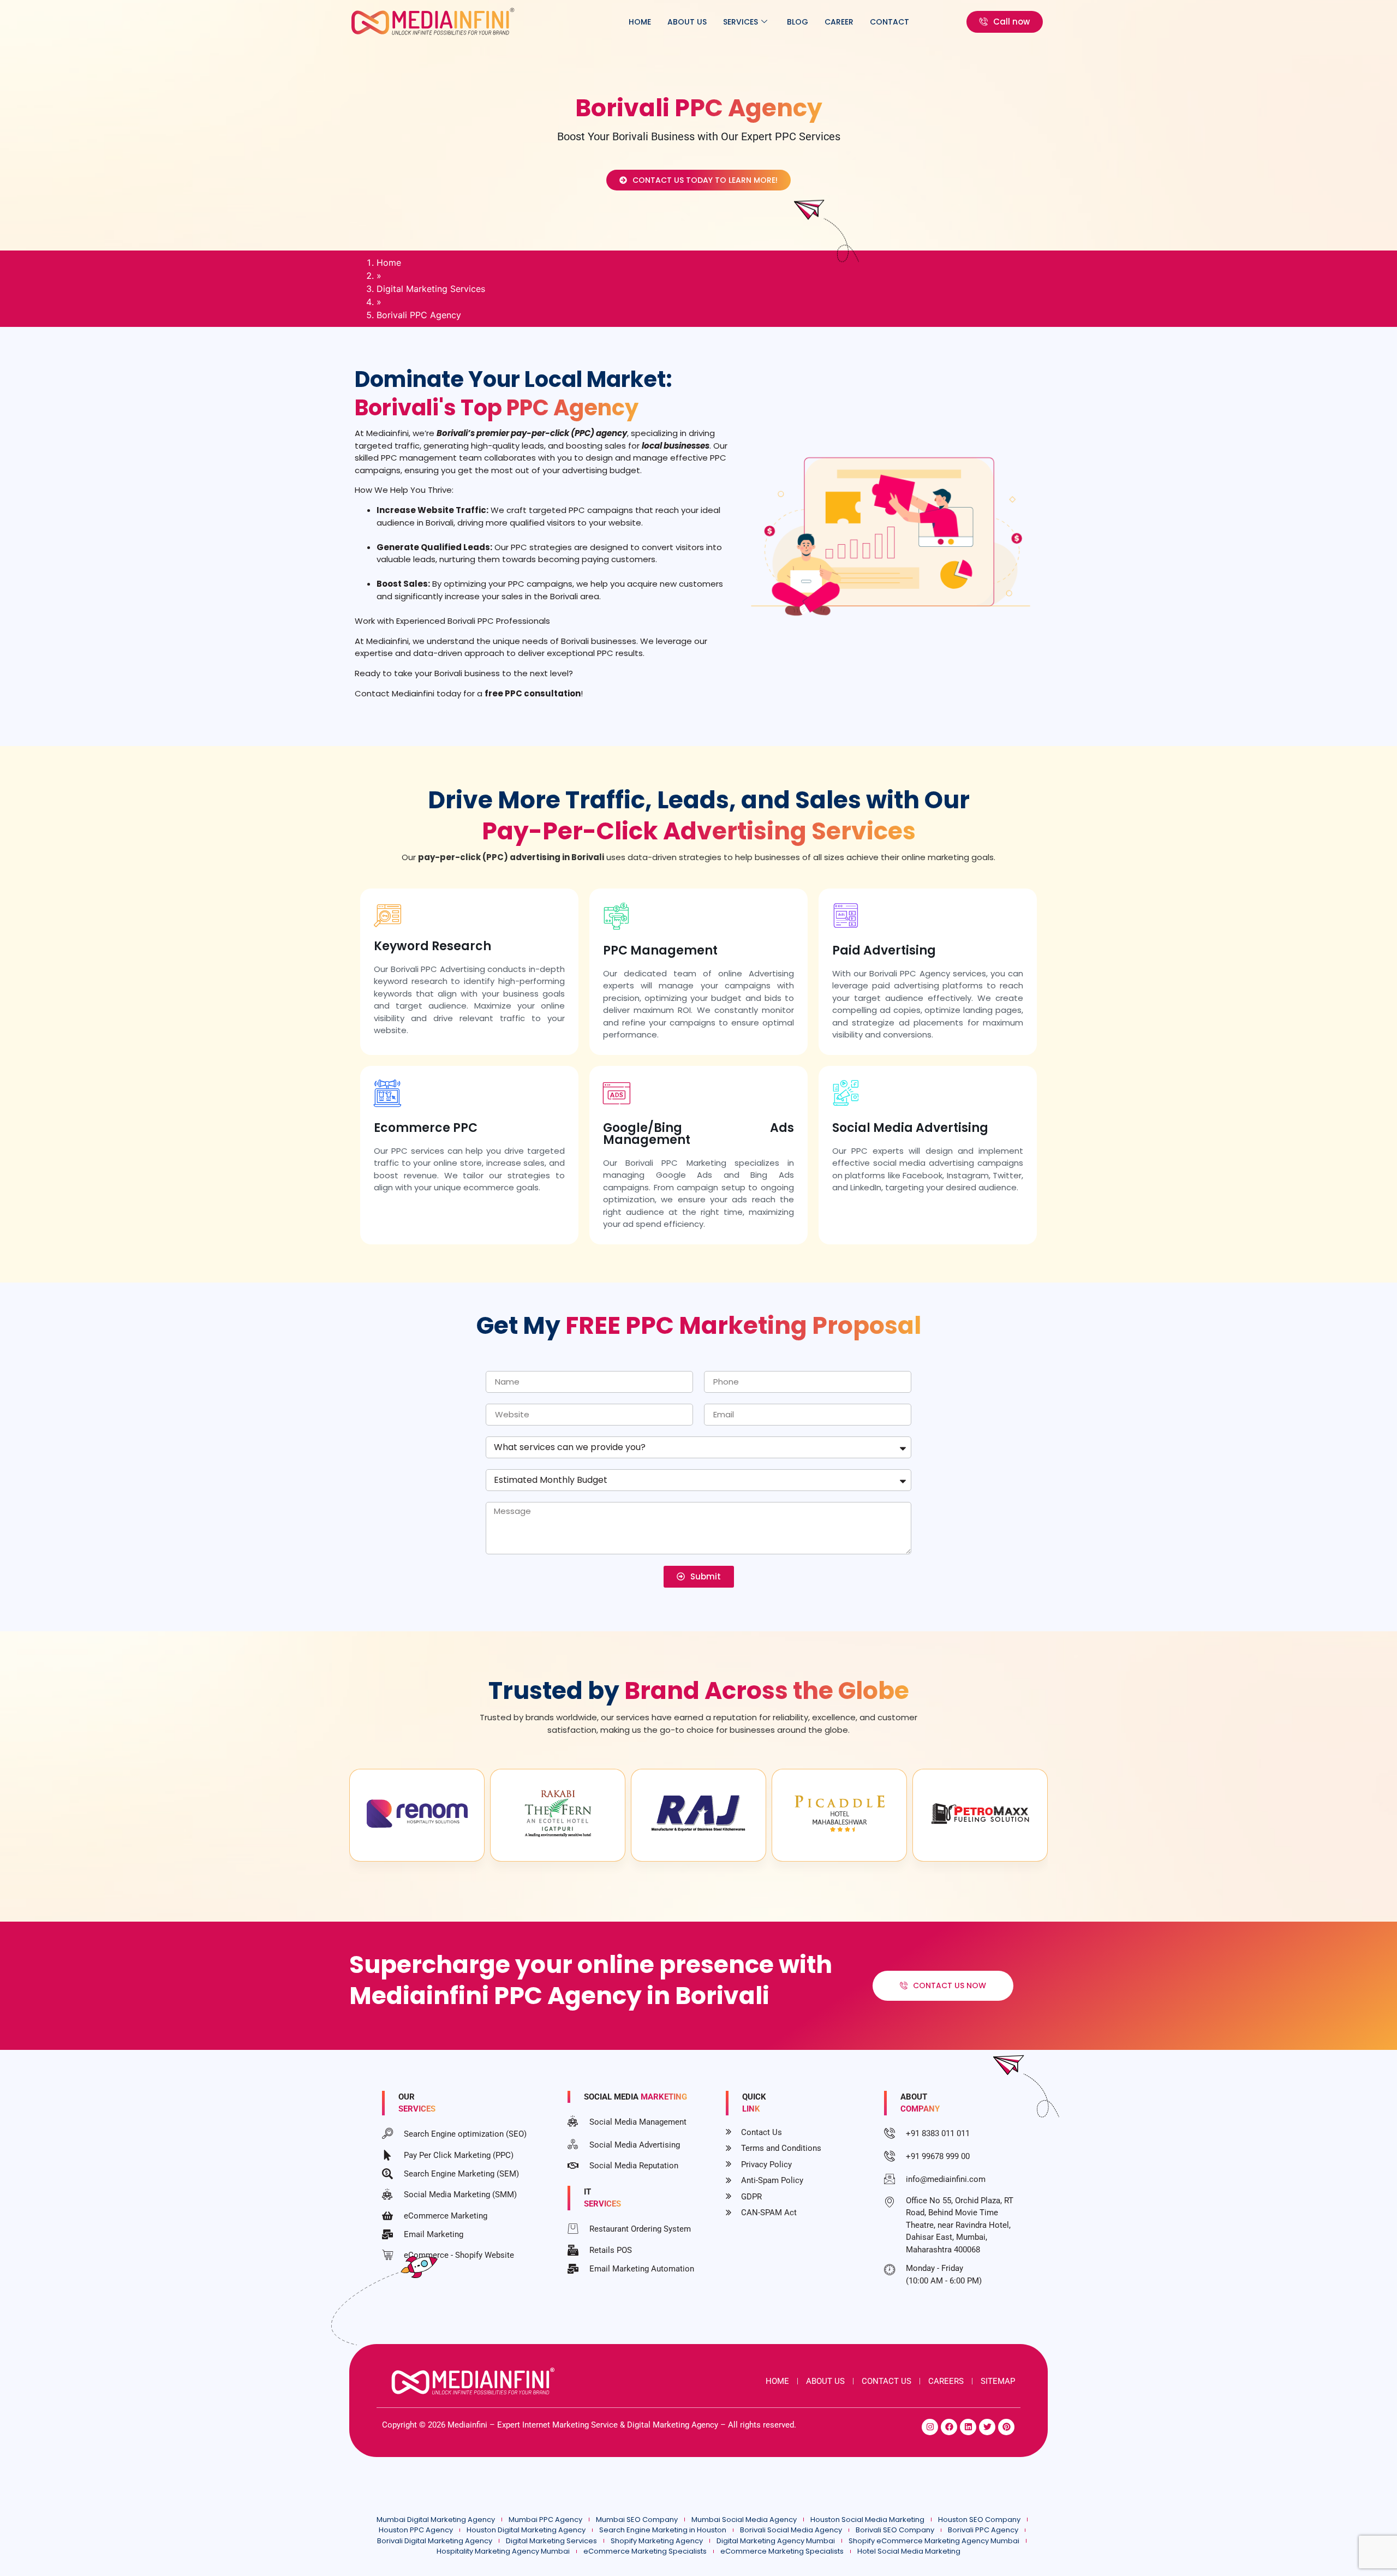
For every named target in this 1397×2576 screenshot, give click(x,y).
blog (798, 22)
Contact (889, 22)
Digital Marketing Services (431, 289)
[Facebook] (949, 2427)
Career (839, 22)
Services (741, 22)
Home (640, 22)
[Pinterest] (1006, 2427)
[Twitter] (987, 2427)
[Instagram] (930, 2427)
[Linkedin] (968, 2427)
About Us (687, 22)
